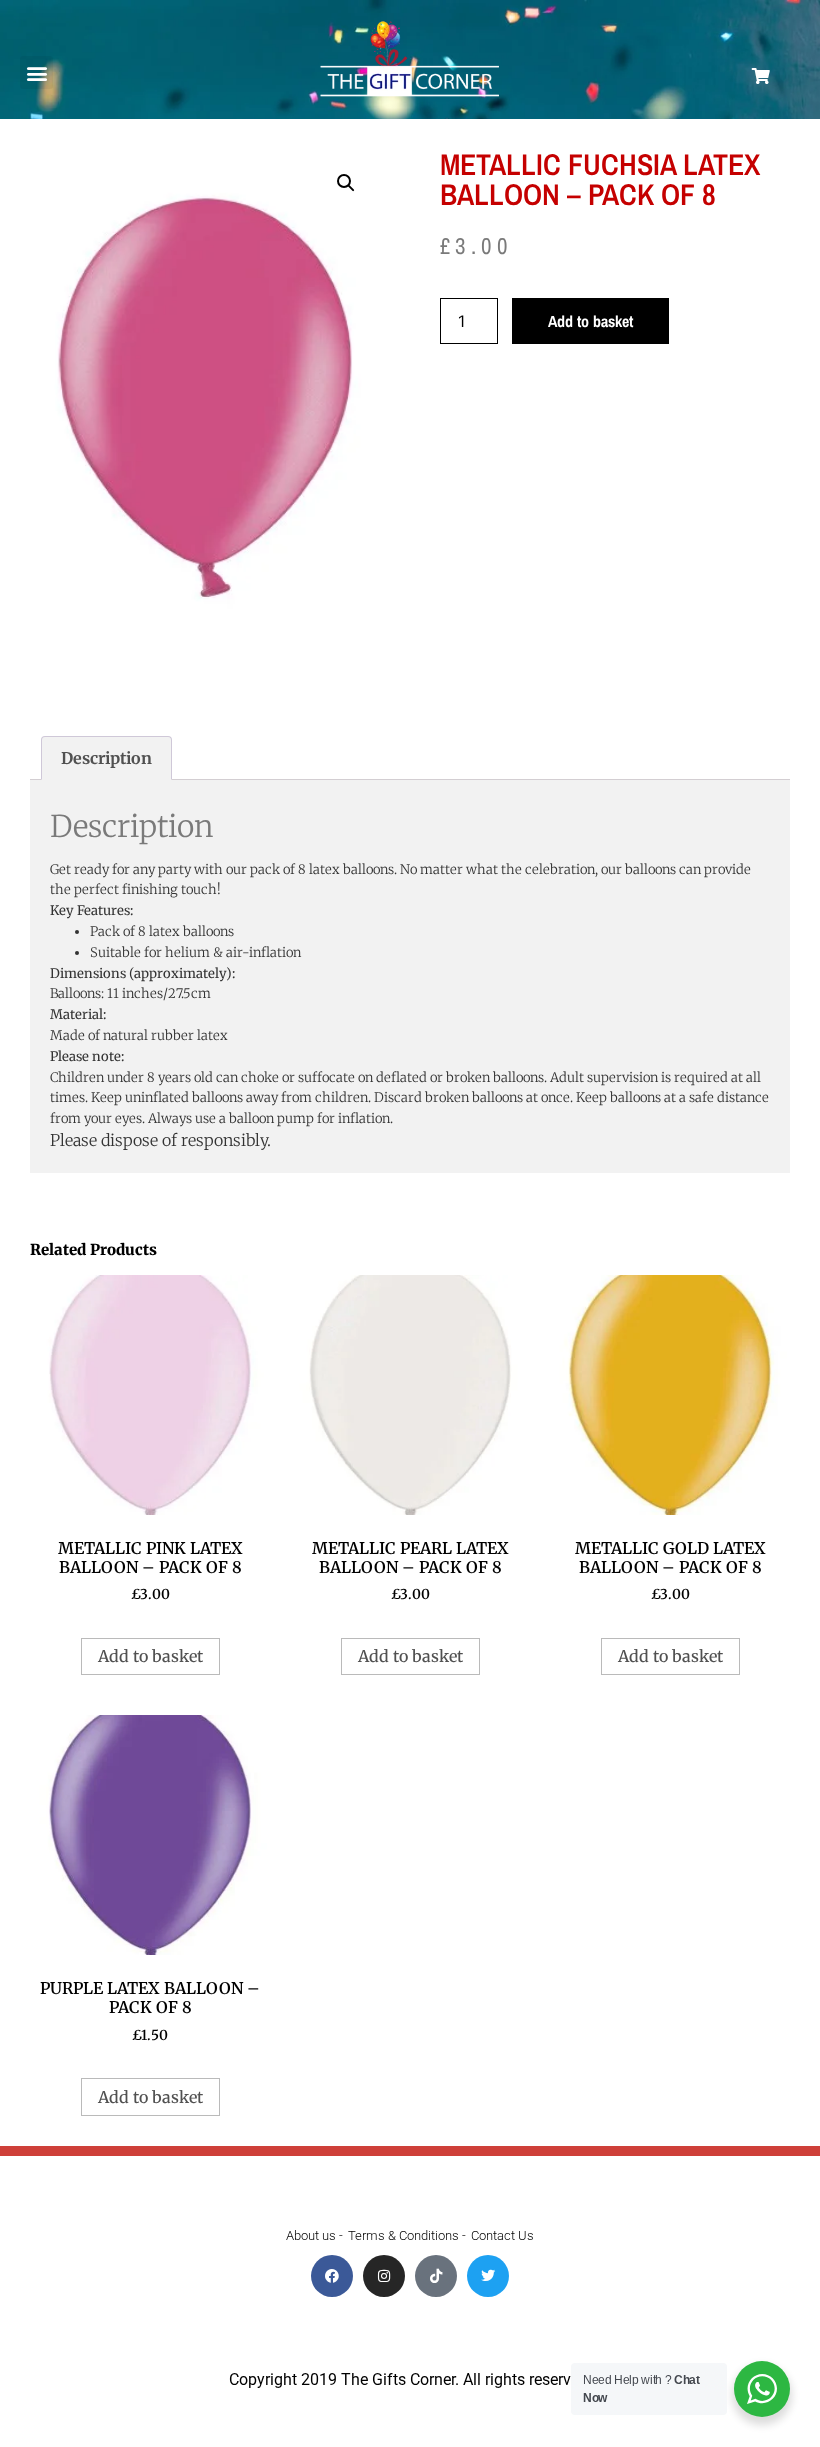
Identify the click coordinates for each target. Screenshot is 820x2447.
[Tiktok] (436, 2276)
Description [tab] (106, 758)
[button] (36, 72)
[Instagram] (384, 2276)
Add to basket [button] (150, 1656)
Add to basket (590, 321)
